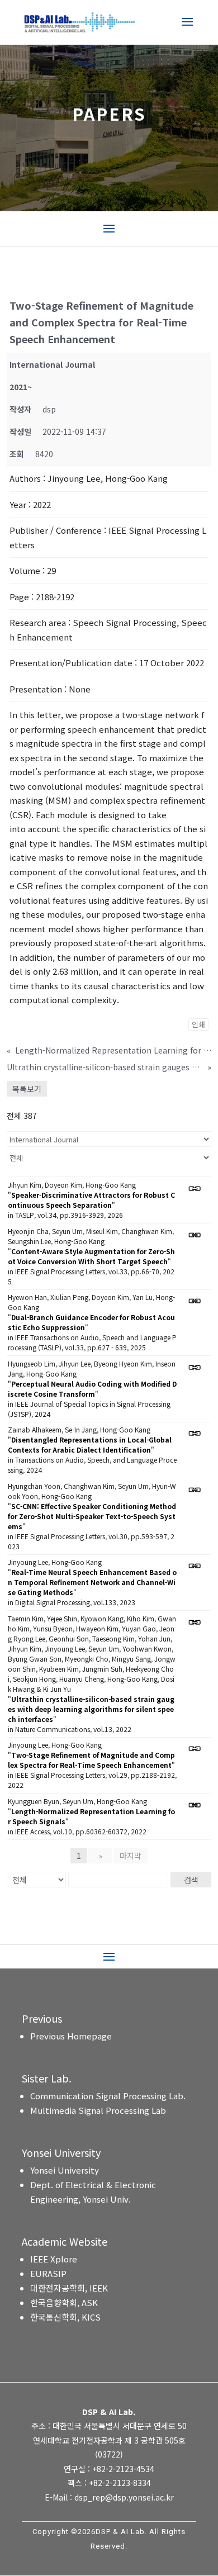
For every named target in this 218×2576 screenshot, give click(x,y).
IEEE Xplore (54, 2259)
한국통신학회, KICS (65, 2317)
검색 (191, 1880)
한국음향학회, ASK (64, 2302)
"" (91, 1200)
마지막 (131, 1856)
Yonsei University (65, 2170)
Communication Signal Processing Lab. (108, 2096)
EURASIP (48, 2273)
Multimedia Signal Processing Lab (98, 2110)
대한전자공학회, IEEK (69, 2288)
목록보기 (27, 1089)
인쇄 (198, 1024)
